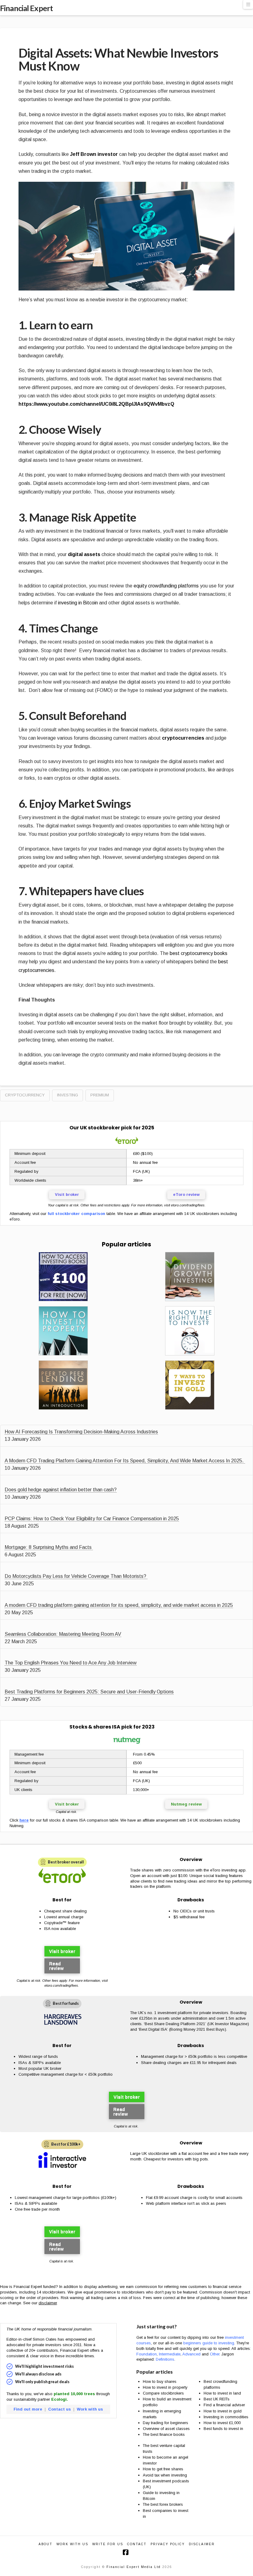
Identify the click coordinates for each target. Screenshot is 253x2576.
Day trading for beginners (166, 2423)
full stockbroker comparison (76, 1214)
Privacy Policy (168, 2544)
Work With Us (72, 2544)
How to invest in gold (223, 2411)
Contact (137, 2544)
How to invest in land (222, 2393)
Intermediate (170, 2354)
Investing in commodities (226, 2417)
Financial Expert (26, 8)
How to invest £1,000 (222, 2423)
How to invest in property (165, 2387)
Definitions (165, 2359)
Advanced (191, 2354)
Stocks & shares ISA (95, 1727)
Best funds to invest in (223, 2429)
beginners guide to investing (209, 2343)
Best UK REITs (217, 2399)
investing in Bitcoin (78, 603)
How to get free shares (163, 2469)
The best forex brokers (163, 2504)
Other (215, 2354)
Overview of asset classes (166, 2429)
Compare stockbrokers (163, 2393)
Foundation (147, 2354)
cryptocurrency (25, 1095)
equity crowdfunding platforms (166, 586)
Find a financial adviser (224, 2405)
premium (100, 1095)
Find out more (28, 2409)
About (46, 2544)
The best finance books (164, 2434)
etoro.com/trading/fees (188, 1205)
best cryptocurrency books (199, 953)
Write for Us (108, 2544)
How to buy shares (160, 2381)
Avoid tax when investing (165, 2475)
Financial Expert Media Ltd (134, 2567)
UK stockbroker (100, 1128)
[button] (248, 4)
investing (68, 1095)
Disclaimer (202, 2544)
